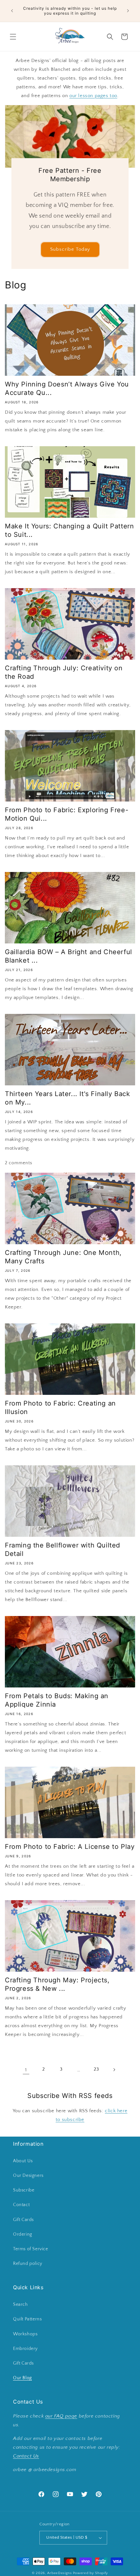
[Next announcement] (128, 11)
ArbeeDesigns (59, 2573)
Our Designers (28, 2176)
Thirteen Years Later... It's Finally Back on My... (68, 1098)
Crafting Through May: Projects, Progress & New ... (57, 1984)
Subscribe (24, 2190)
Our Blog (22, 2378)
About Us (23, 2161)
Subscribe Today (70, 249)
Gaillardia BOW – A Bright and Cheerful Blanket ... (69, 956)
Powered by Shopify (91, 2573)
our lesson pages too (93, 96)
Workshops (25, 2334)
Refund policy (28, 2264)
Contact (21, 2205)
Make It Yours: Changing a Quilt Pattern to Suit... (69, 530)
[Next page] (114, 2070)
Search (21, 2305)
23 (96, 2069)
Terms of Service (31, 2249)
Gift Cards (23, 2220)
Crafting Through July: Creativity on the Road (64, 672)
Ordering (23, 2234)
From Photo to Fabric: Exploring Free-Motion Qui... (67, 814)
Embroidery (25, 2349)
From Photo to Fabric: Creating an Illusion (60, 1408)
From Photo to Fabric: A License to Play (70, 1847)
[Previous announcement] (12, 11)
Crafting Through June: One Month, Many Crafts (63, 1257)
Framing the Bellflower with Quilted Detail (63, 1549)
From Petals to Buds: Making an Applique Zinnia (57, 1700)
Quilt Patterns (27, 2319)
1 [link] (26, 2070)
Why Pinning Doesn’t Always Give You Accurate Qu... (67, 388)
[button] (13, 37)
